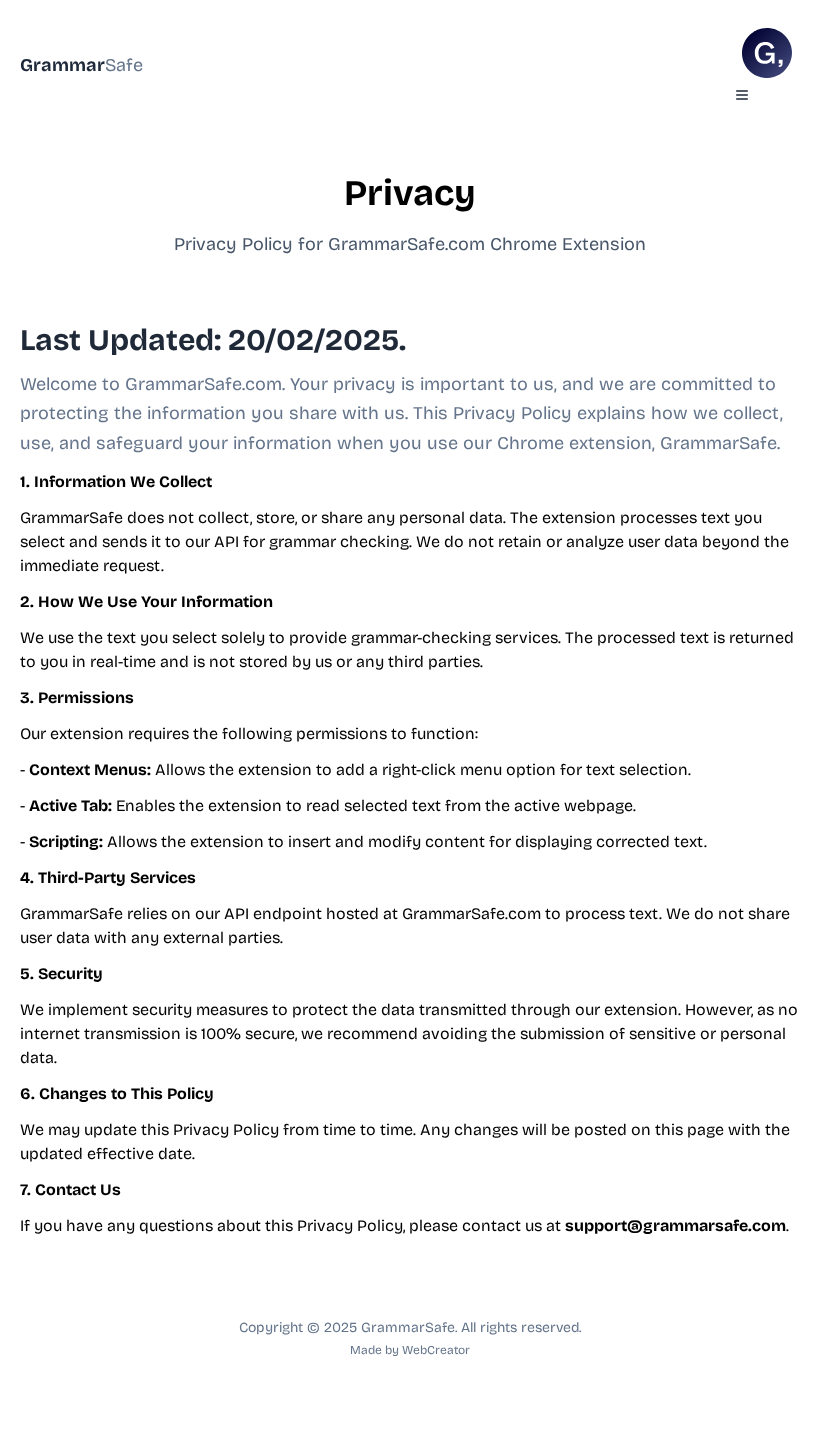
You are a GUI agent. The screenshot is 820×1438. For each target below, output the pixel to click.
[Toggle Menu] (742, 95)
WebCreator (436, 1350)
